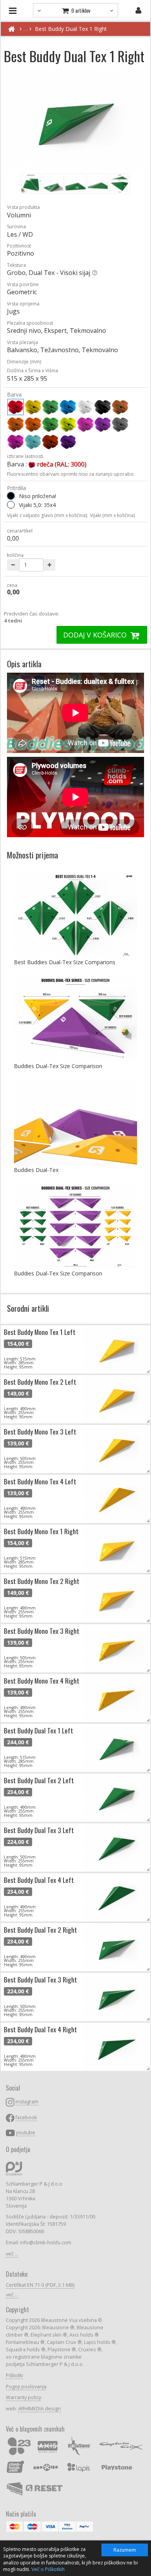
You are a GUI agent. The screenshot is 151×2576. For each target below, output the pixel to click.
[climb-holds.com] (11, 29)
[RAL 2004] (50, 442)
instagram (27, 2102)
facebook (26, 2117)
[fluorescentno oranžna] (33, 424)
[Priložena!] (11, 505)
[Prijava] (138, 10)
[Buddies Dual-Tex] (75, 1122)
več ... (12, 2254)
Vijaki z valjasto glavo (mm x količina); (47, 515)
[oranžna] (15, 424)
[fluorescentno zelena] (50, 424)
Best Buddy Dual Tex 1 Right (71, 29)
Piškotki (14, 2375)
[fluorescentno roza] (85, 424)
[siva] (120, 424)
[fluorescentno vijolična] (103, 424)
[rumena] (33, 407)
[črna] (103, 407)
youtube (26, 2133)
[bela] (85, 407)
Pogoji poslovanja (26, 2387)
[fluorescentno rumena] (68, 424)
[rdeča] (15, 407)
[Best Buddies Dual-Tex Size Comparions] (75, 914)
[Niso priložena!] (11, 496)
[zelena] (50, 407)
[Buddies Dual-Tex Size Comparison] (75, 1018)
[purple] (15, 442)
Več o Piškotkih (48, 2569)
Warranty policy (23, 2397)
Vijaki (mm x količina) (112, 515)
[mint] (33, 442)
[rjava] (120, 407)
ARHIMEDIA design (39, 2409)
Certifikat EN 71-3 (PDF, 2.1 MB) (40, 2285)
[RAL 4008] (68, 442)
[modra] (68, 407)
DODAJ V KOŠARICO (96, 635)
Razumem (125, 2550)
